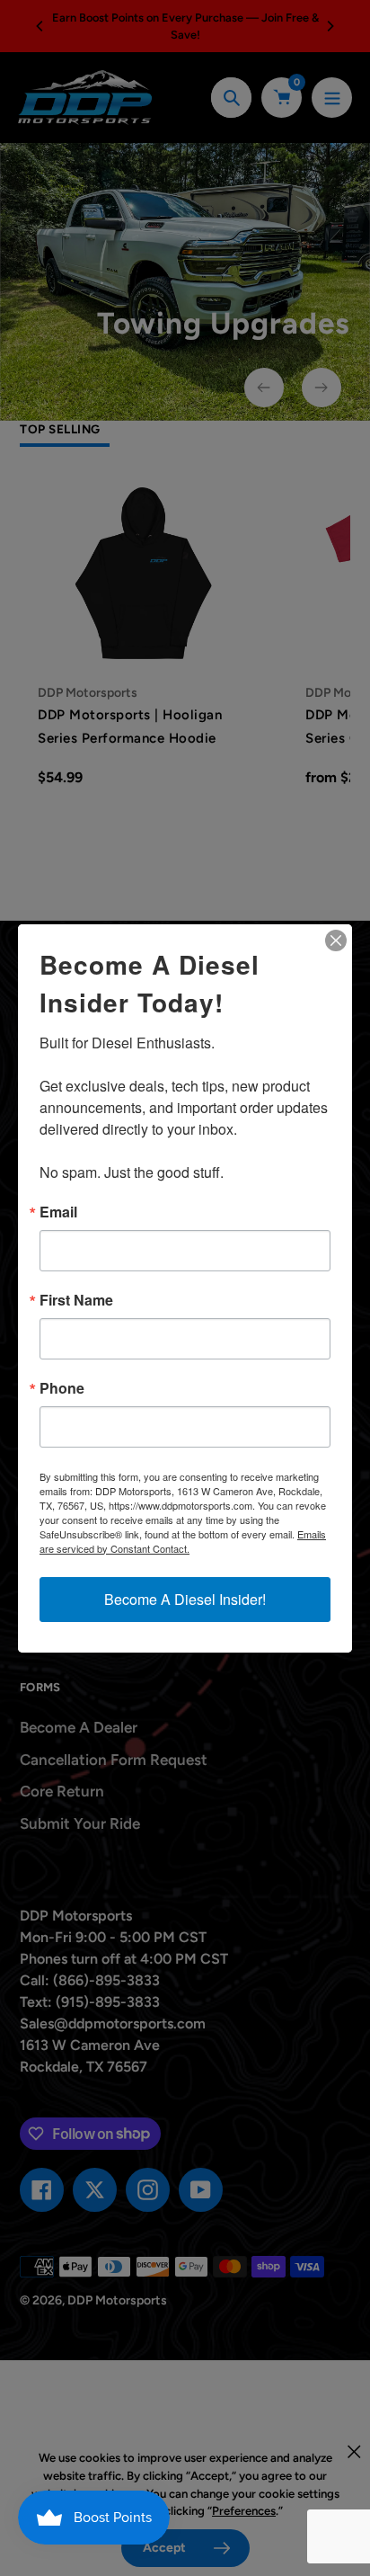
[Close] (336, 940)
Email (58, 1212)
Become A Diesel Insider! (185, 1599)
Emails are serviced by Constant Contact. (183, 1541)
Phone (62, 1388)
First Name (76, 1300)
